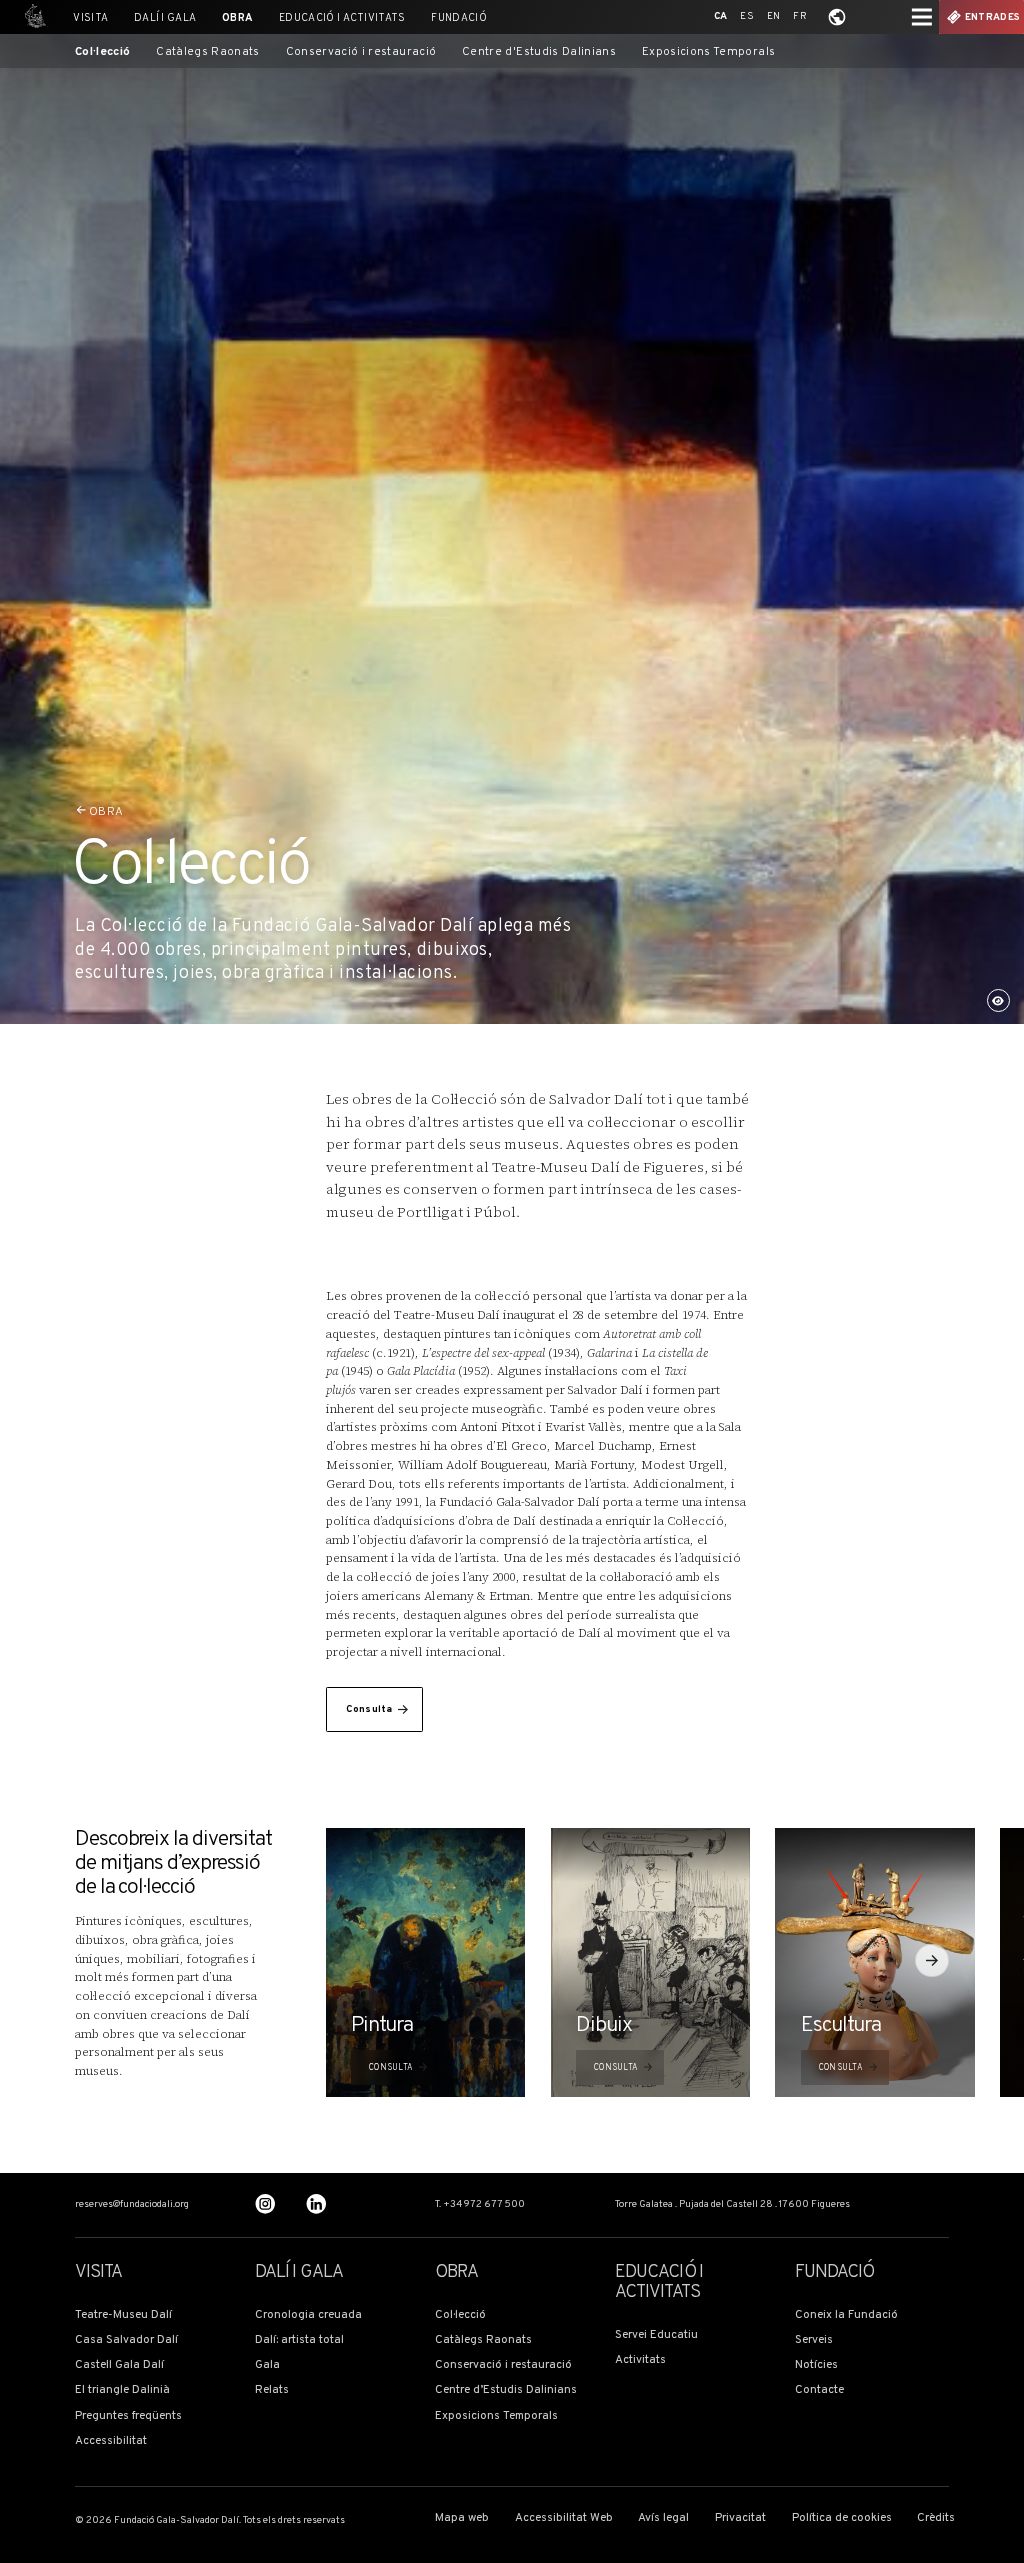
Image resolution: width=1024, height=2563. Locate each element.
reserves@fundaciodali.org (132, 2205)
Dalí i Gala (165, 18)
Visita (90, 18)
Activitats (640, 2360)
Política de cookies (842, 2518)
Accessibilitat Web (564, 2518)
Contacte (819, 2390)
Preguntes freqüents (128, 2416)
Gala (267, 2365)
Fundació (459, 18)
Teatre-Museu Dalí (123, 2315)
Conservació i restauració (361, 53)
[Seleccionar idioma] (837, 17)
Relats (272, 2390)
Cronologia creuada (308, 2315)
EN (774, 16)
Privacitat (740, 2518)
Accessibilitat (111, 2441)
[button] (932, 1961)
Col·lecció (103, 53)
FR (800, 16)
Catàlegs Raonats (208, 53)
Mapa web (462, 2518)
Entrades (992, 17)
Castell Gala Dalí (119, 2365)
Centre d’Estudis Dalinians (506, 2390)
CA (721, 16)
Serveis (814, 2340)
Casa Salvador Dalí (126, 2340)
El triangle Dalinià (122, 2390)
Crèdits (936, 2518)
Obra (237, 18)
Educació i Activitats (342, 18)
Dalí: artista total (299, 2340)
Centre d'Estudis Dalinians (539, 53)
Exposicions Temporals (708, 53)
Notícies (816, 2365)
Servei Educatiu (656, 2335)
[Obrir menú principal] (922, 17)
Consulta (369, 1709)
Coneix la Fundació (846, 2315)
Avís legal (663, 2518)
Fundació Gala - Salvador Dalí (32, 17)
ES (747, 16)
